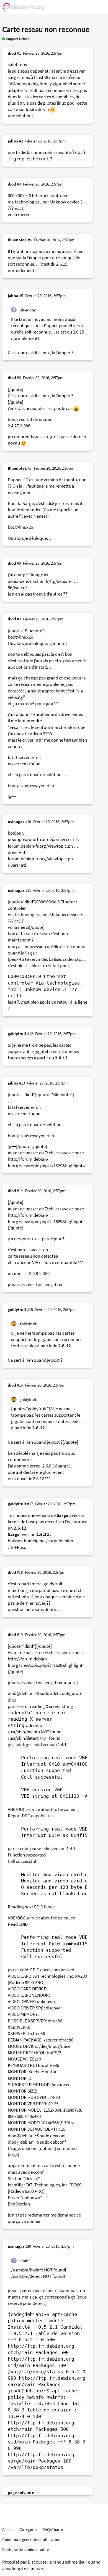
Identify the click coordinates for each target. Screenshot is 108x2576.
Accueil (8, 2529)
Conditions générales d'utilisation (31, 2539)
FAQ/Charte (53, 2529)
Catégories (29, 2529)
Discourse (37, 2562)
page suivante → (23, 2492)
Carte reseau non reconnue (46, 30)
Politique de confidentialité (25, 2549)
